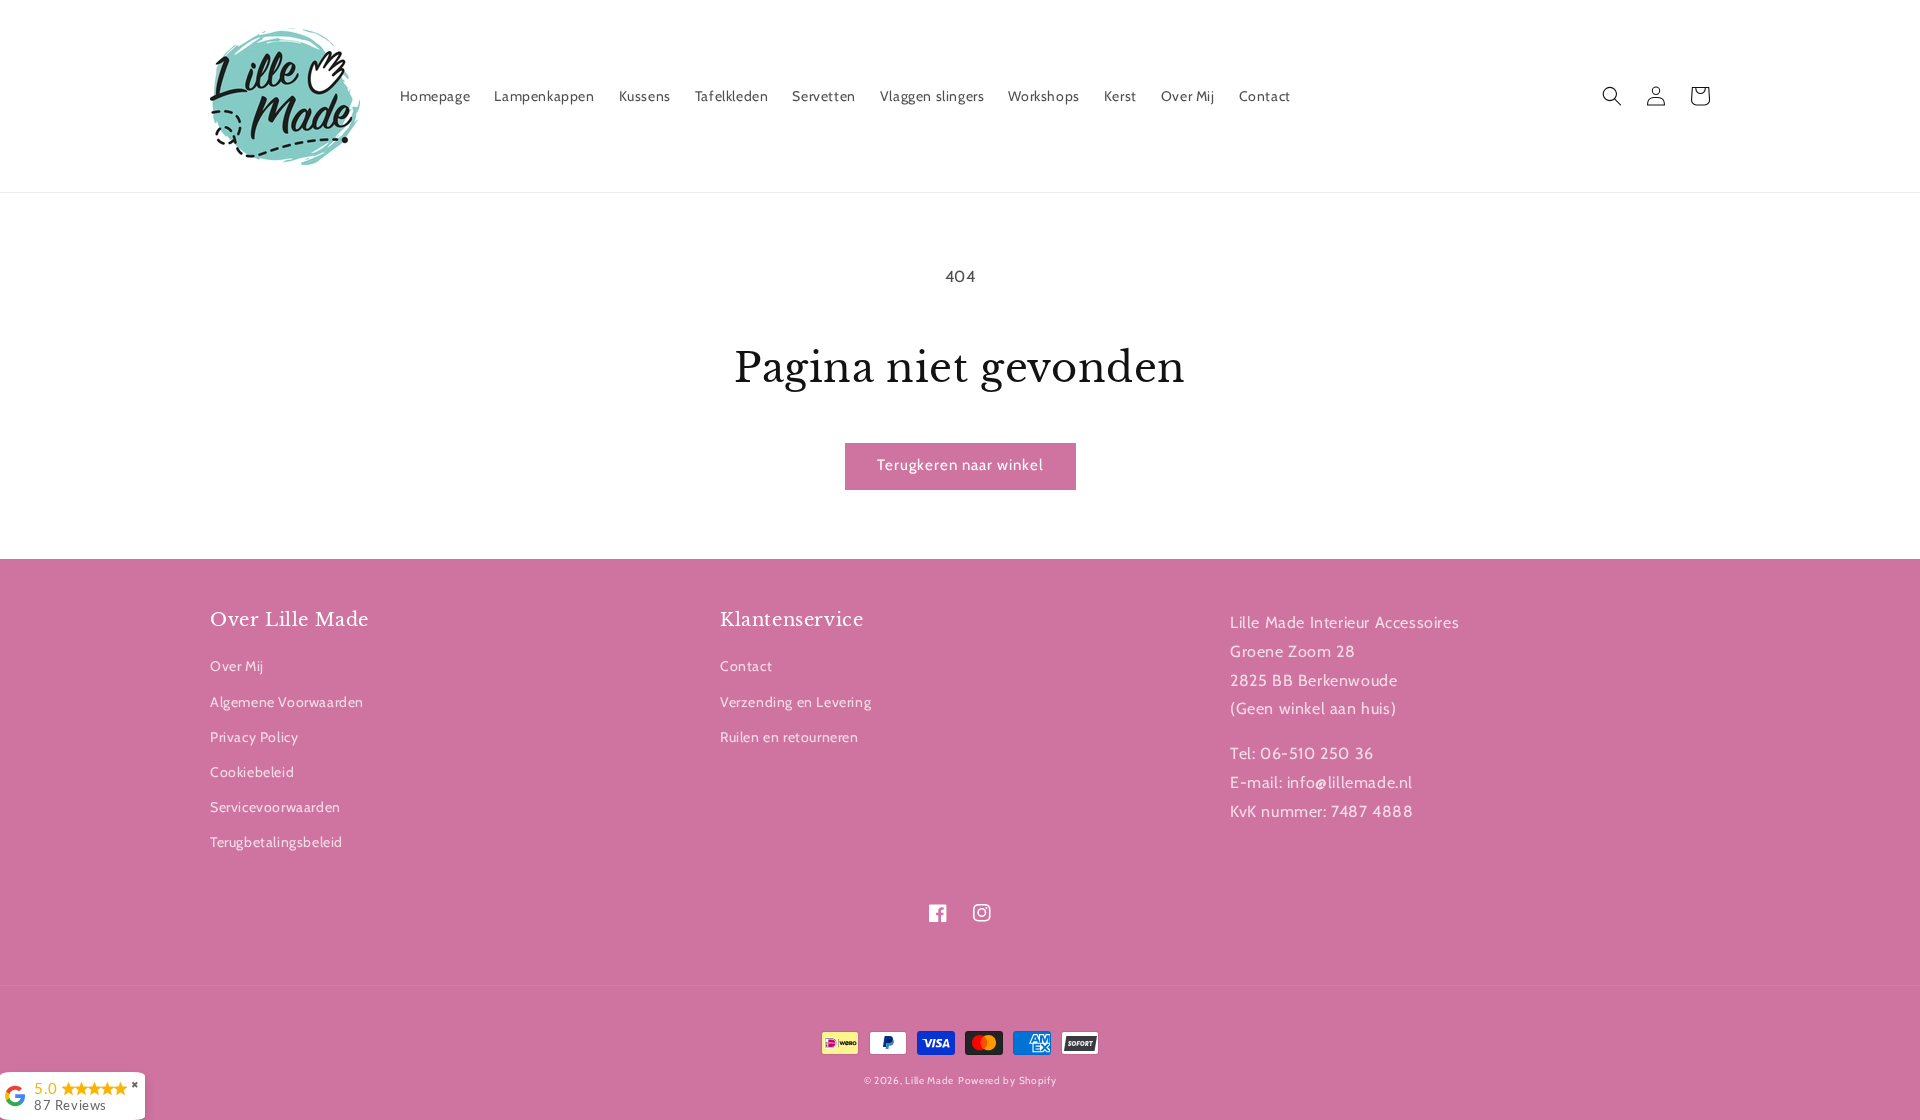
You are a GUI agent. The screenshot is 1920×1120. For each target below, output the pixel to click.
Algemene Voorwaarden (287, 702)
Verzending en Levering (795, 702)
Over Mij (237, 666)
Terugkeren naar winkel (960, 465)
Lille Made (929, 1080)
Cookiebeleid (252, 772)
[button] (1612, 96)
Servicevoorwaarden (275, 807)
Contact (746, 666)
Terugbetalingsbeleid (276, 842)
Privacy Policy (254, 737)
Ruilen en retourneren (789, 737)
